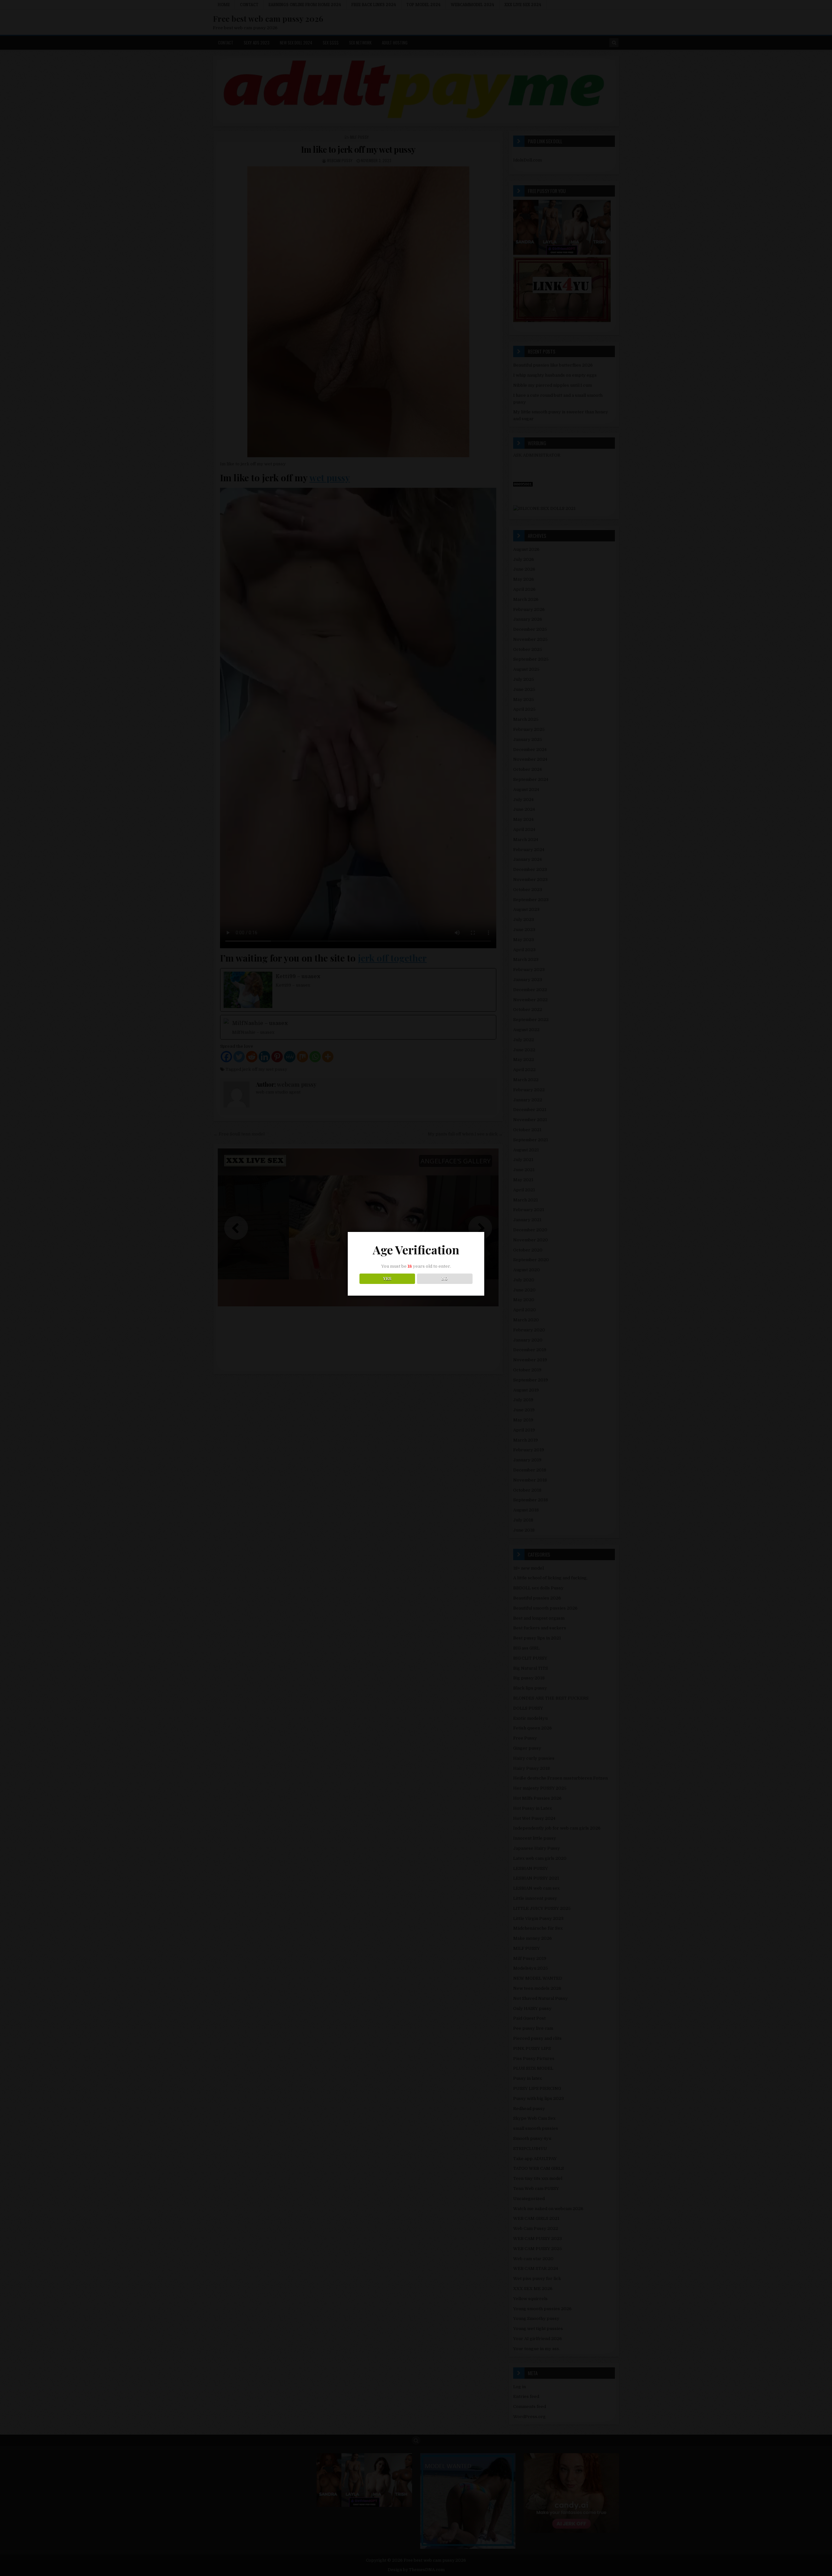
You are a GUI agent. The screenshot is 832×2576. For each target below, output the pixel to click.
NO (445, 1279)
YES (387, 1279)
